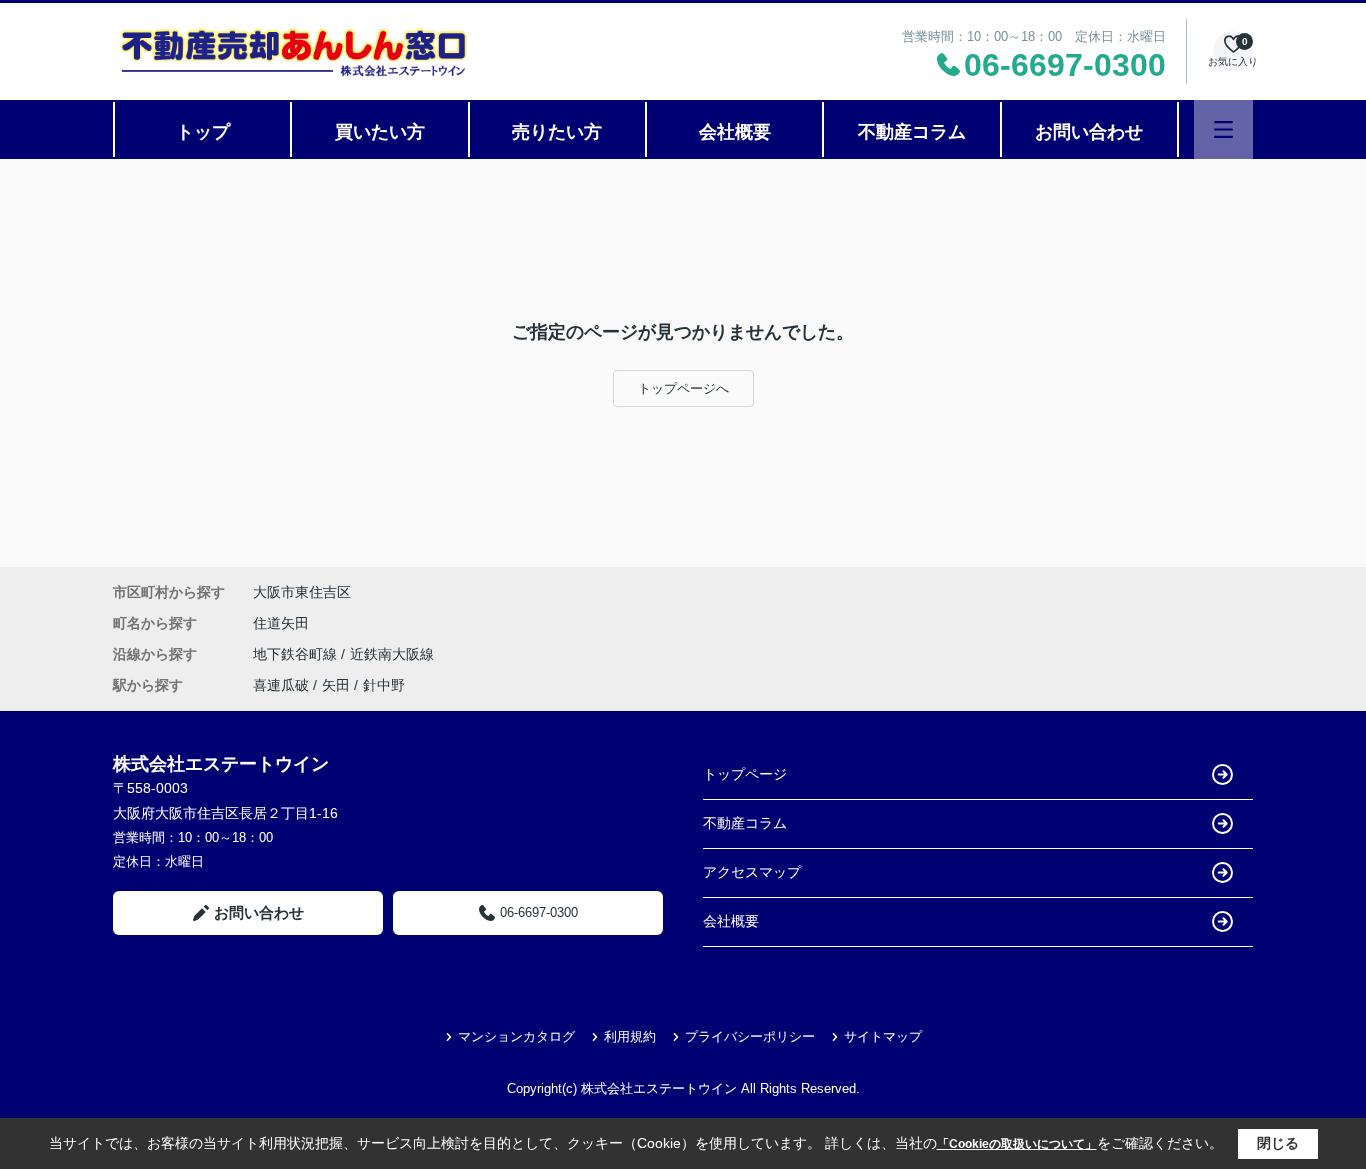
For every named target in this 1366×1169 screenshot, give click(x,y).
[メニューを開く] (1223, 129)
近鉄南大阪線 (392, 654)
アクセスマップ (752, 872)
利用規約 (630, 1036)
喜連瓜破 (281, 685)
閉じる (1278, 1143)
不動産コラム (912, 132)
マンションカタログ (516, 1036)
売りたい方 (557, 132)
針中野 (384, 685)
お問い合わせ (1089, 132)
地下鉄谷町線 (297, 654)
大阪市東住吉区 (302, 592)
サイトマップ (883, 1036)
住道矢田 (281, 623)
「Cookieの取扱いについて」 (1017, 1144)
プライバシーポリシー (750, 1036)
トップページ (745, 774)
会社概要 (735, 132)
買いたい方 (380, 132)
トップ (203, 132)
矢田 (336, 685)
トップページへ (683, 388)
